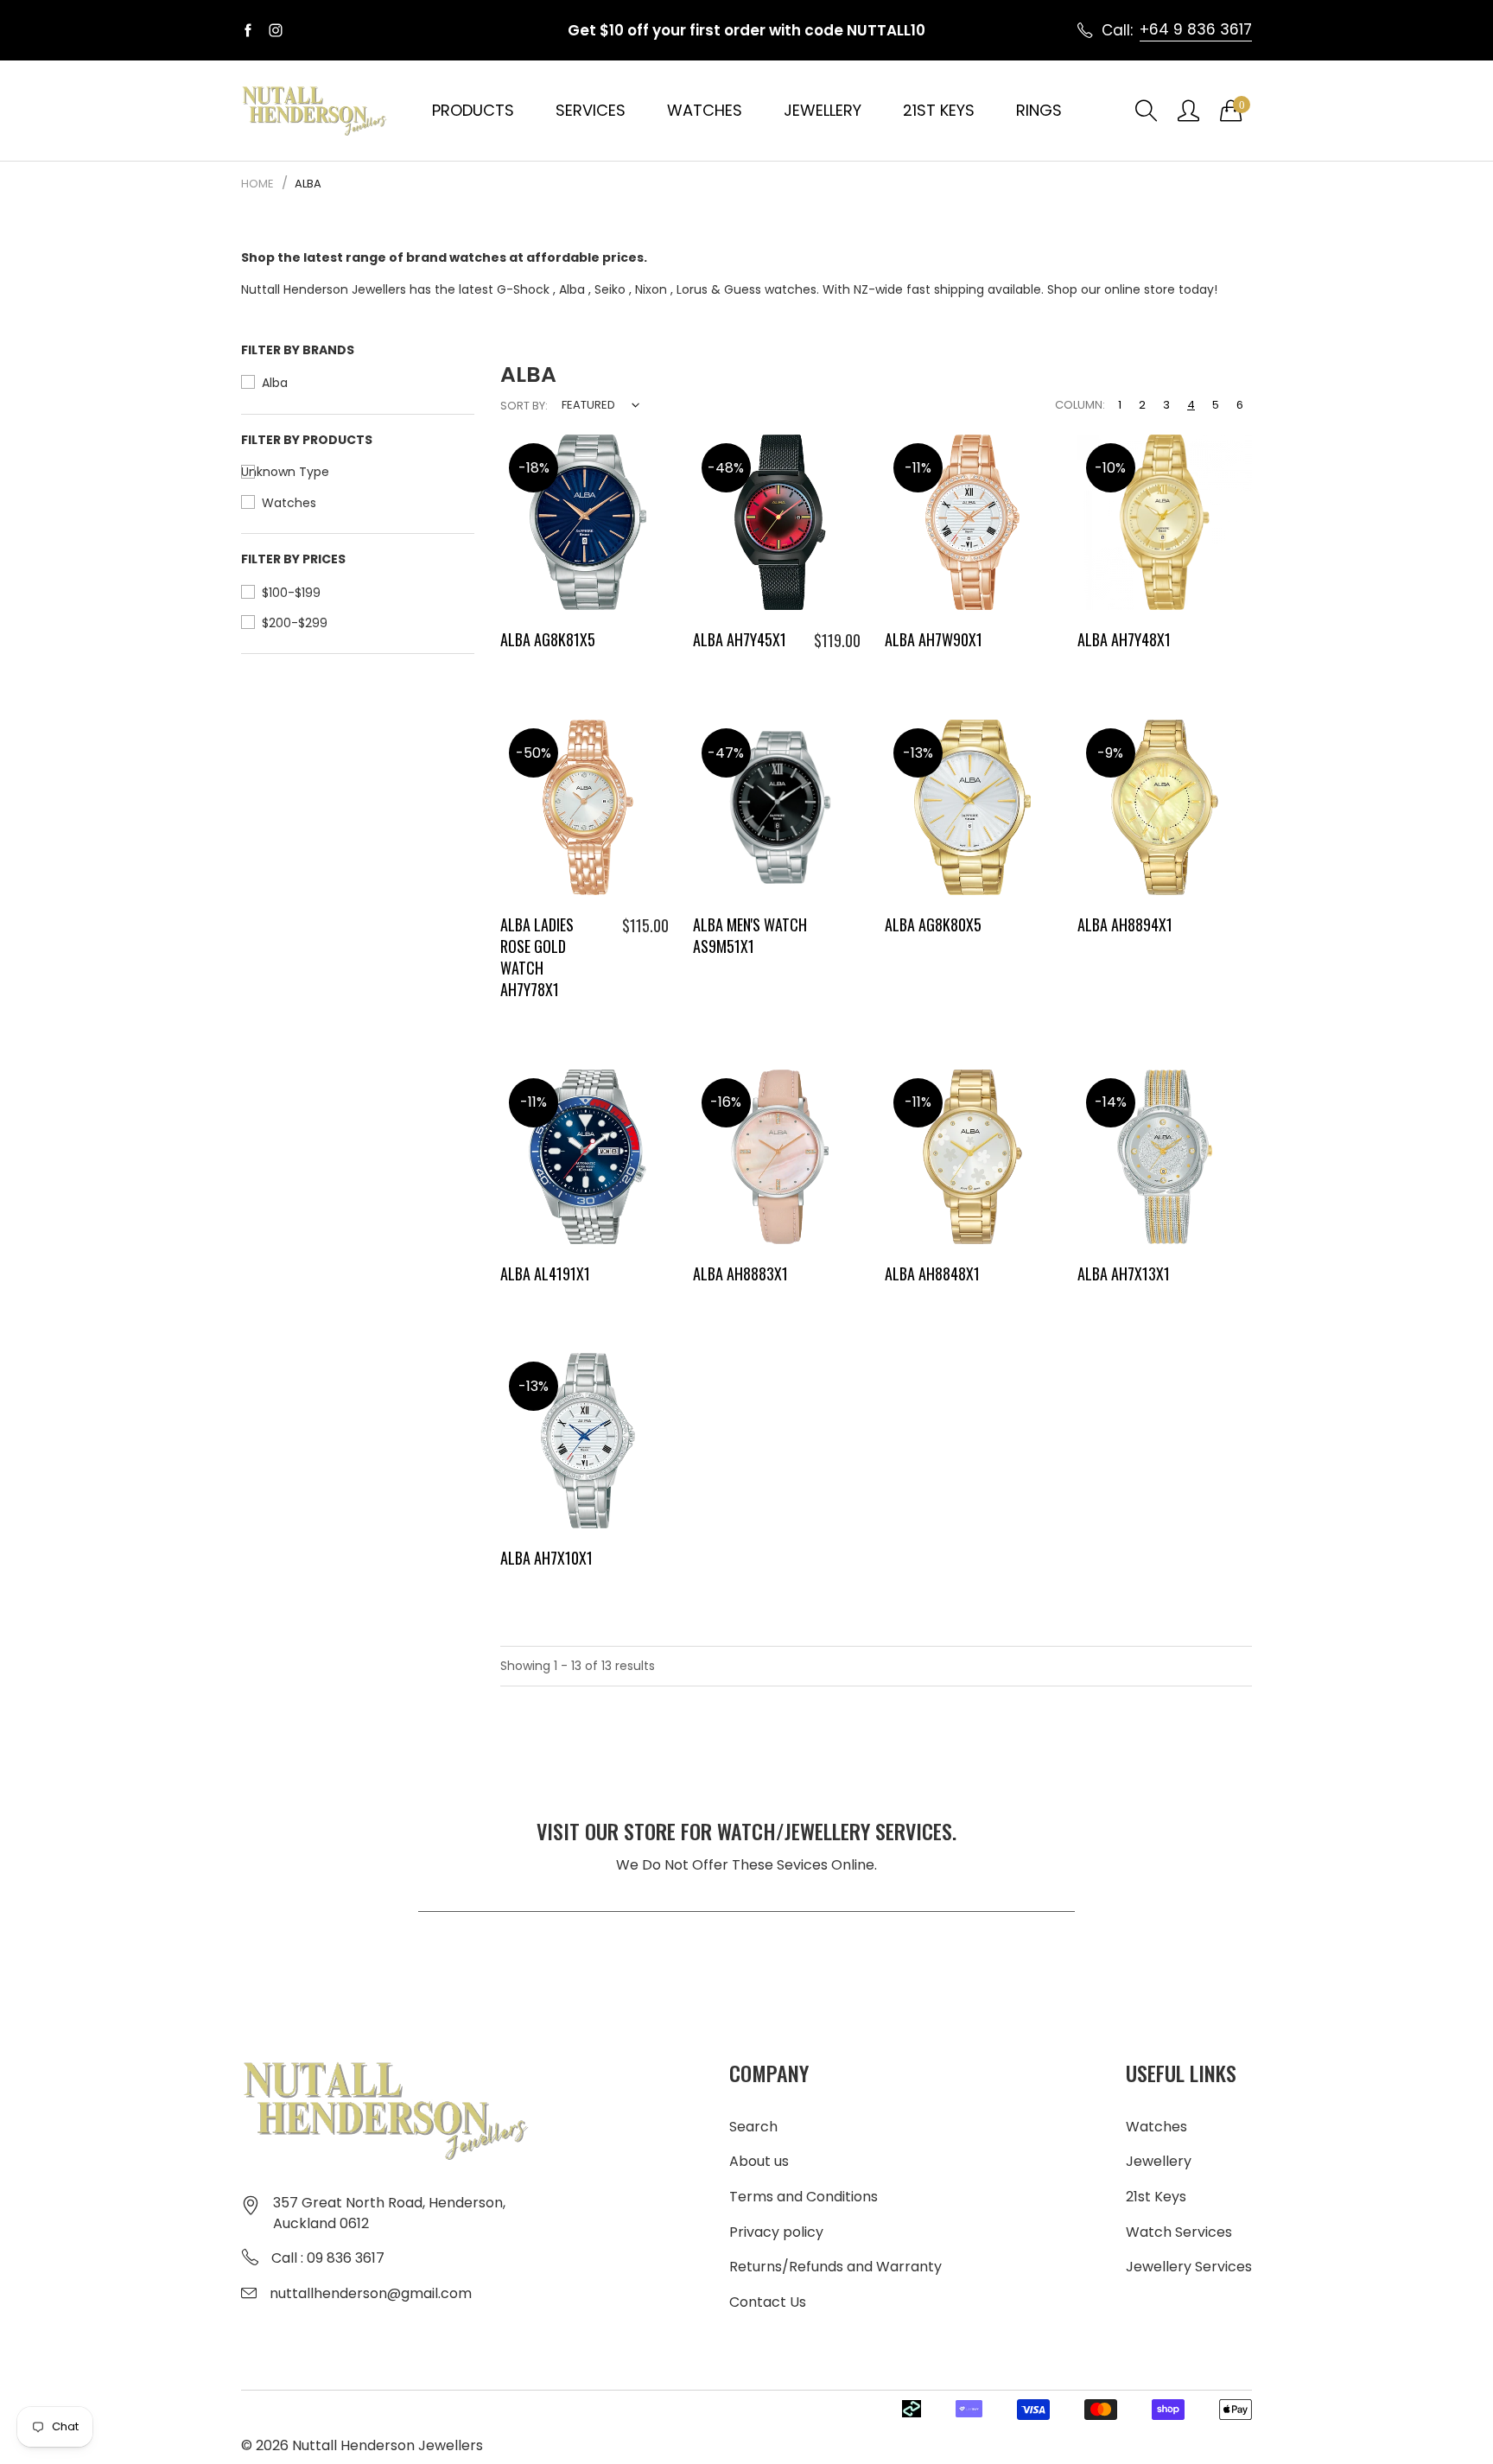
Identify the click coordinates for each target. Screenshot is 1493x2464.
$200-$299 (295, 623)
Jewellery (823, 110)
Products (473, 110)
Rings (1039, 110)
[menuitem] (473, 111)
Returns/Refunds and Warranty (835, 2267)
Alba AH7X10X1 (546, 1558)
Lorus (692, 289)
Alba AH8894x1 (1125, 924)
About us (759, 2161)
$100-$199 (291, 593)
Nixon (651, 289)
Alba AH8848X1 (932, 1273)
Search (753, 2127)
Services (591, 110)
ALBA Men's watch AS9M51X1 (750, 935)
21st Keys (939, 110)
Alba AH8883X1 (740, 1273)
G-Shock (523, 289)
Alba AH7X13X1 (1124, 1273)
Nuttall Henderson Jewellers (388, 2445)
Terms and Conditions (804, 2197)
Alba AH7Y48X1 (1124, 639)
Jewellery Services (1189, 2267)
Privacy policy (776, 2232)
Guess (743, 289)
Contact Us (768, 2302)
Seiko (610, 289)
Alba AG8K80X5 (933, 924)
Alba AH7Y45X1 (740, 639)
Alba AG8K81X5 (548, 639)
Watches (705, 110)
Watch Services (1179, 2232)
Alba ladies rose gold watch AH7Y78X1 (537, 957)
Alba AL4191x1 (545, 1273)
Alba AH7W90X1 (934, 639)
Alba (572, 289)
